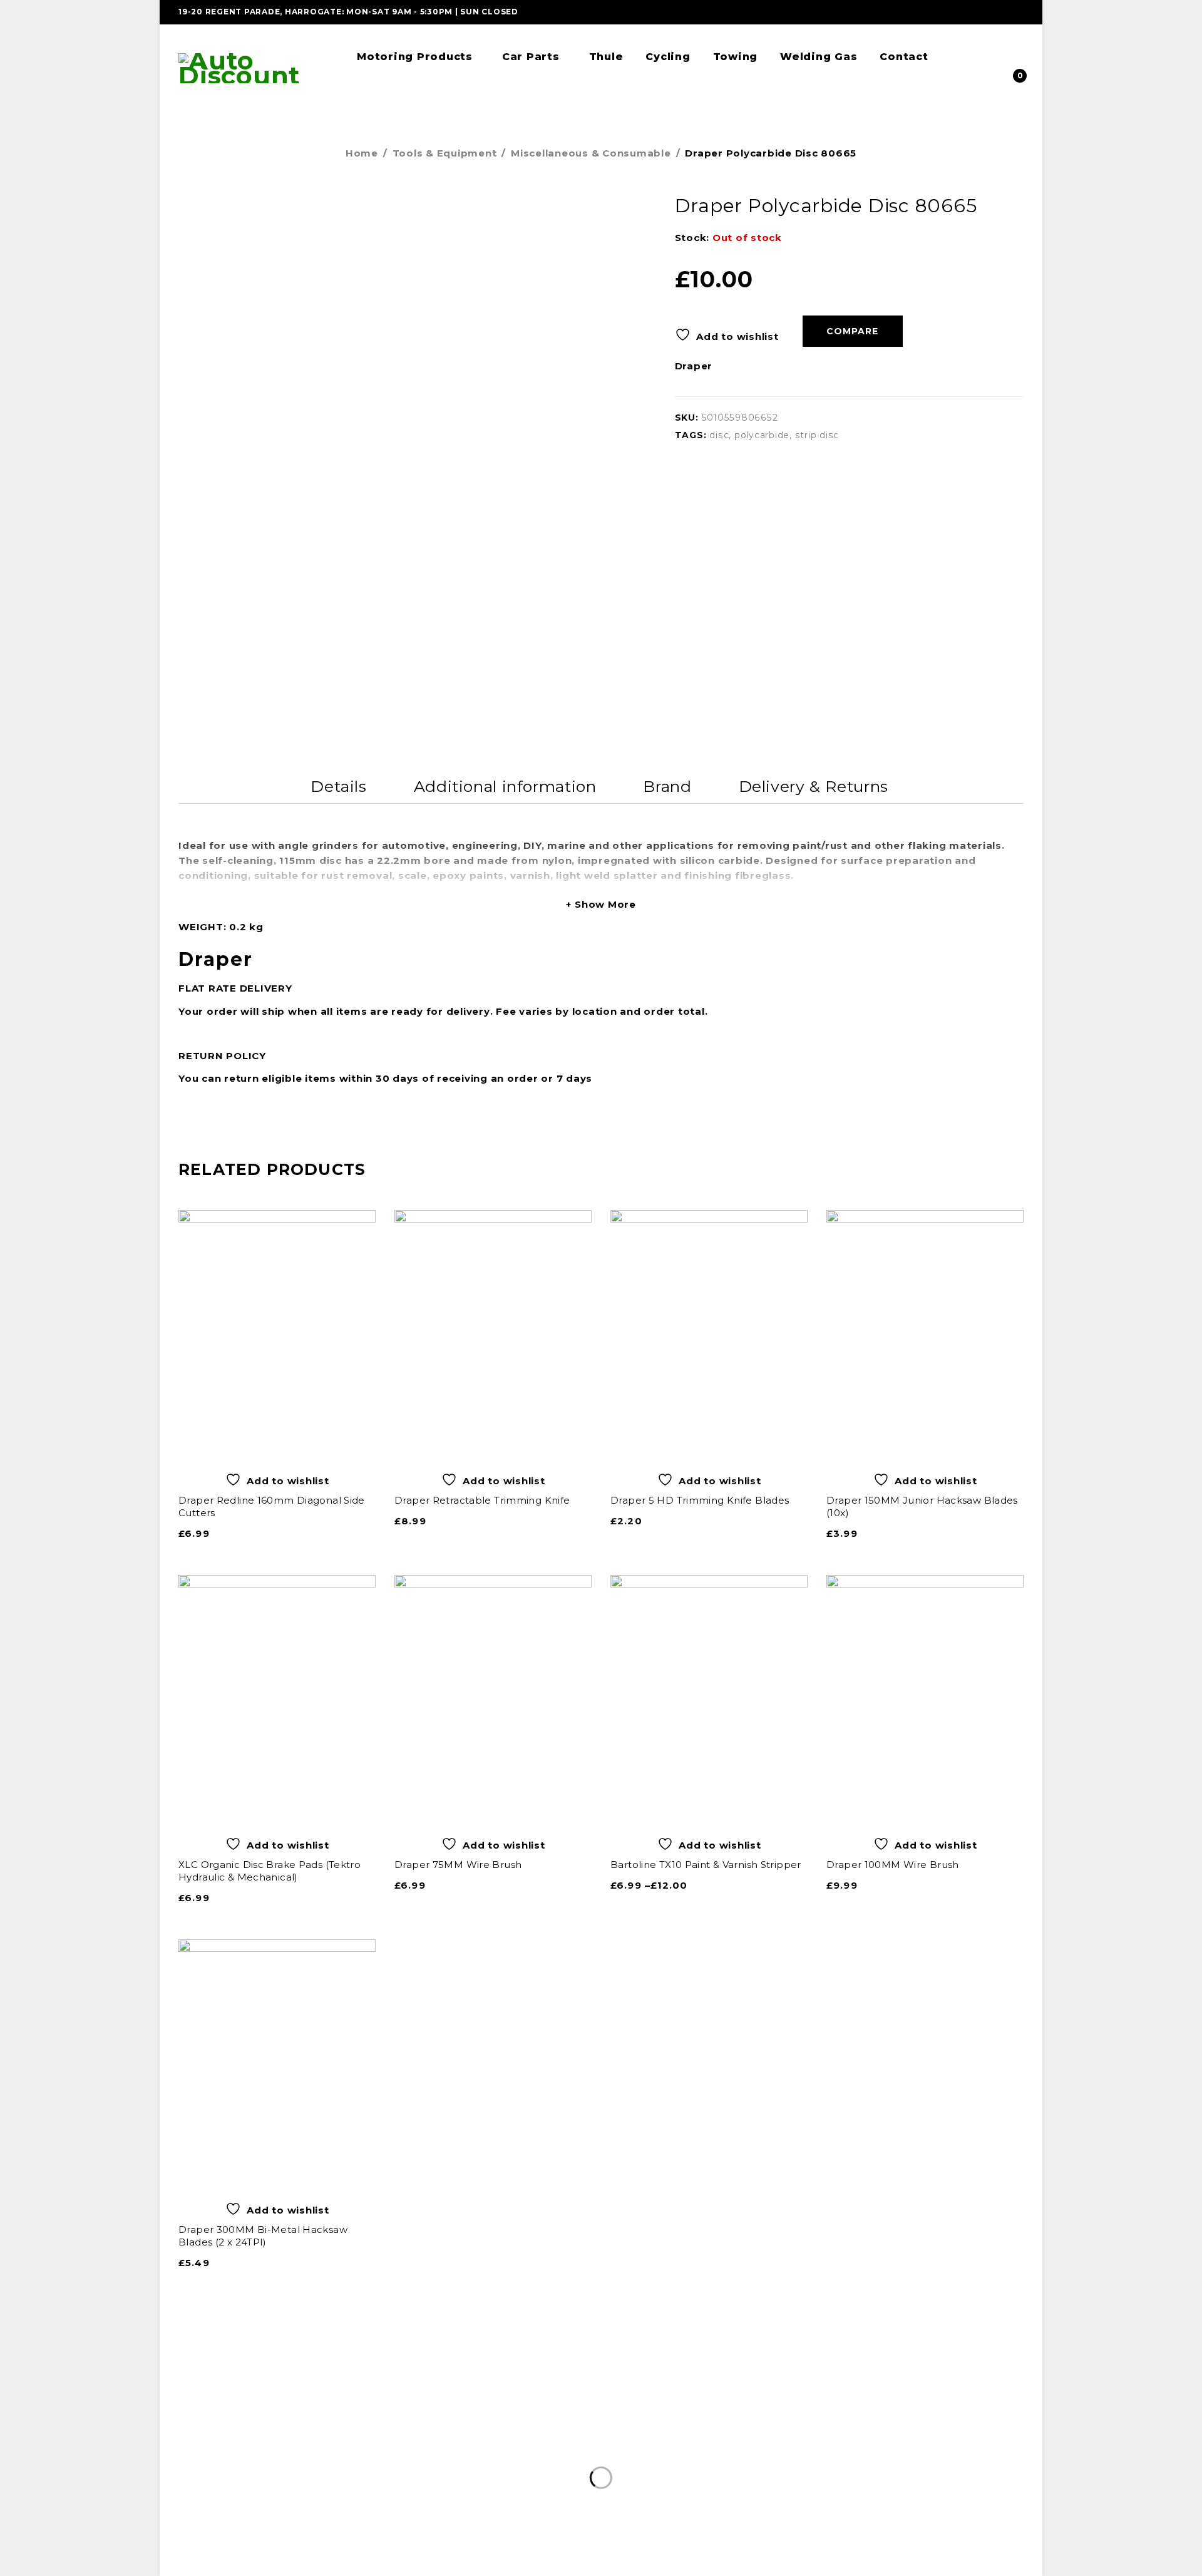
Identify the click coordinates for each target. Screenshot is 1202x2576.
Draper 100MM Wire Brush (893, 1865)
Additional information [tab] (505, 786)
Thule (572, 2466)
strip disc (817, 435)
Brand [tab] (667, 786)
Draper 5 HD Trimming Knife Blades (700, 1500)
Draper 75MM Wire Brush (458, 1865)
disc (719, 435)
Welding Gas (728, 2466)
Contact (794, 2466)
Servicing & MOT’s (496, 2466)
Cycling (614, 2466)
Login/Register (1010, 53)
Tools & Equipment (445, 153)
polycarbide (762, 435)
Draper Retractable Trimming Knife (482, 1500)
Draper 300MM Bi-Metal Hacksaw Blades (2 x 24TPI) (263, 2236)
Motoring (412, 2466)
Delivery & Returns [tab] (814, 786)
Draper (694, 366)
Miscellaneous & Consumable (591, 153)
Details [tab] (338, 786)
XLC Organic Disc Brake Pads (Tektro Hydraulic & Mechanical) (270, 1871)
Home (362, 153)
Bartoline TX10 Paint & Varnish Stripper (706, 1865)
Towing (665, 2466)
